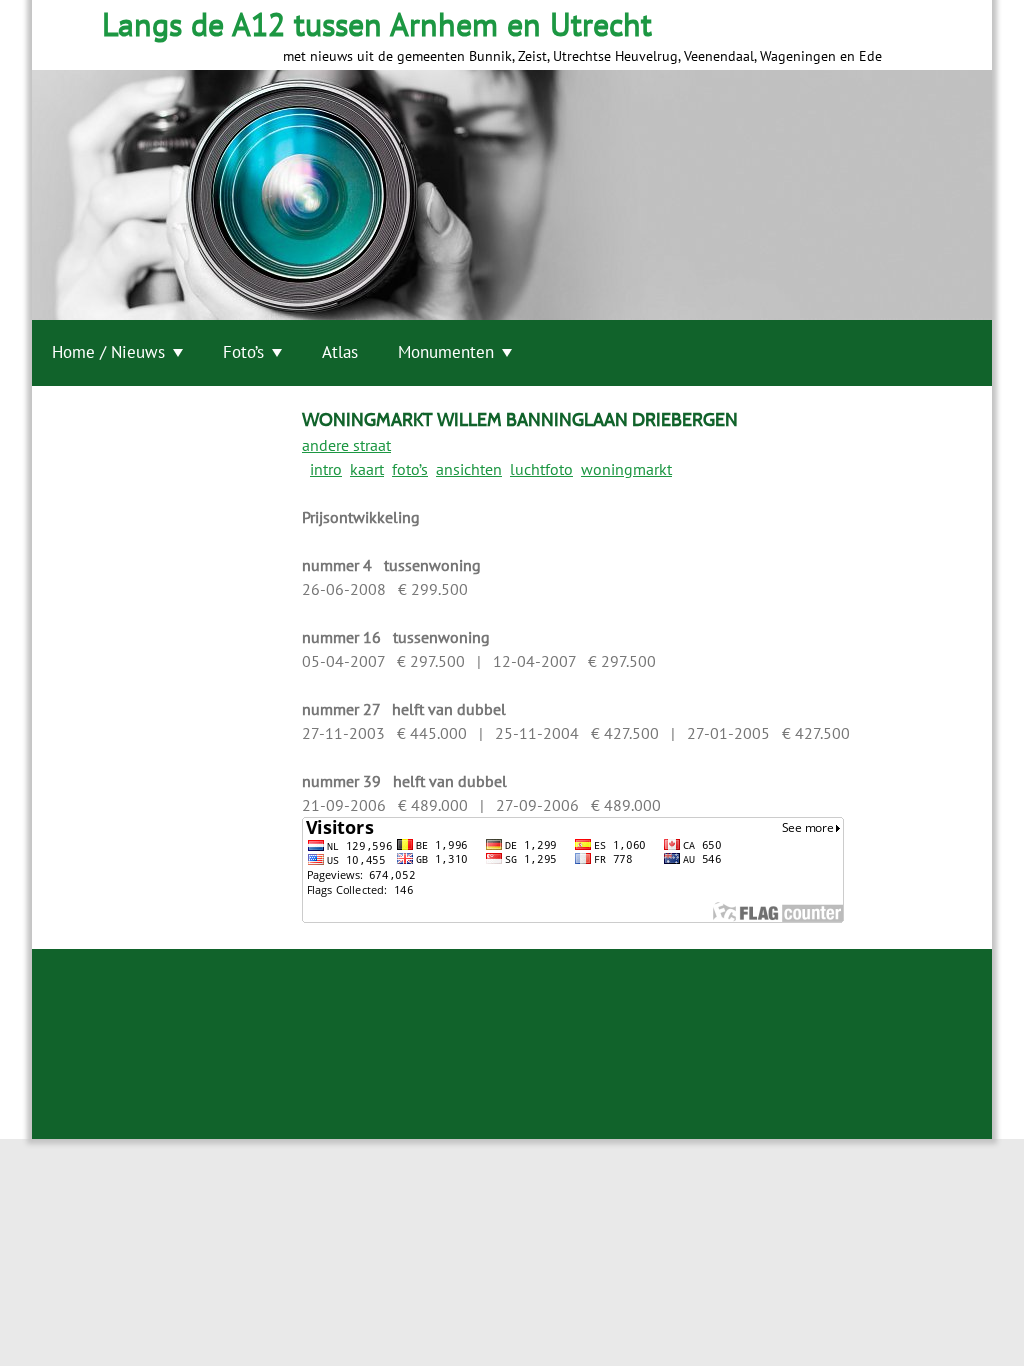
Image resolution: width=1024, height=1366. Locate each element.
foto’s (410, 469)
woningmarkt (626, 469)
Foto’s (243, 352)
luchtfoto (541, 469)
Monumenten (446, 352)
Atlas (340, 352)
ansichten (469, 469)
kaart (367, 469)
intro (326, 469)
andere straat (346, 445)
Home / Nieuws (108, 352)
